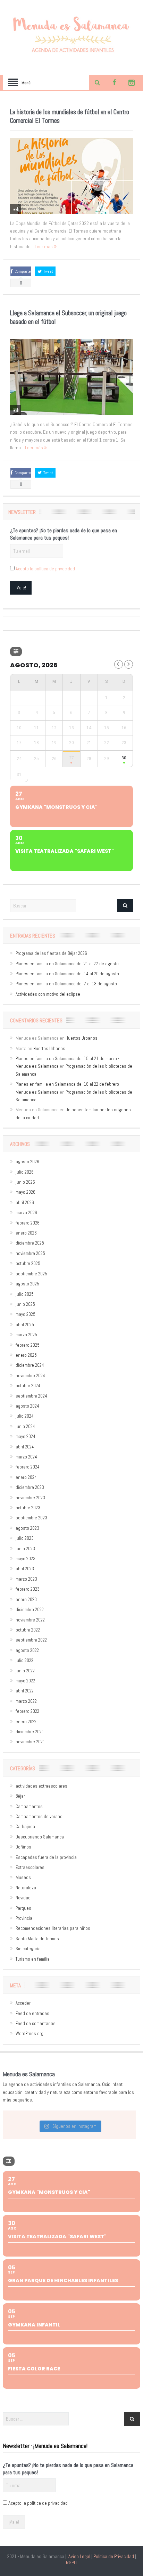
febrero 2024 (28, 1467)
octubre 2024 (28, 1386)
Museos (23, 1877)
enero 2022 (26, 1722)
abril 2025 (25, 1325)
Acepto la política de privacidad (45, 569)
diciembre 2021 (30, 1732)
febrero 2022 (27, 1711)
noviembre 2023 (30, 1498)
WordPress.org (30, 2033)
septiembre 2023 (31, 1518)
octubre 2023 (28, 1508)
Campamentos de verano (39, 1816)
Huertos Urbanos (82, 1038)
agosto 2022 (27, 1650)
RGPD (71, 2563)
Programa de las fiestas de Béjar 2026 (51, 953)
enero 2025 (26, 1355)
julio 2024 (25, 1416)
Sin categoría (28, 1949)
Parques (23, 1908)
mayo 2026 (26, 1192)
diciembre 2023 (30, 1487)
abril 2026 (25, 1203)
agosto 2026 (27, 1162)
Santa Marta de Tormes (37, 1939)
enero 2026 (26, 1233)
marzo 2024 (26, 1457)
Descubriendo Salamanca (40, 1837)
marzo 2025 (26, 1335)
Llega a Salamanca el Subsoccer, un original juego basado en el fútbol (68, 317)
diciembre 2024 (30, 1365)
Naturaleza (26, 1888)
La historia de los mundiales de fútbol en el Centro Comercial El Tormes (70, 116)
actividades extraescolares (41, 1786)
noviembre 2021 (30, 1742)
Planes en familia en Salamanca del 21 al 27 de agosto (67, 964)
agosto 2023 (27, 1528)
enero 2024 (26, 1477)
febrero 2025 (28, 1345)
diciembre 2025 (30, 1243)
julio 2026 (25, 1172)
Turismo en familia (33, 1959)
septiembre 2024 (31, 1396)
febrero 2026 (28, 1223)
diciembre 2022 (30, 1610)
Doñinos (23, 1847)
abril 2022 (25, 1691)
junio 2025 (25, 1304)
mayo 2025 (26, 1314)
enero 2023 (26, 1599)
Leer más (44, 246)
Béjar (20, 1796)
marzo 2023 (26, 1579)
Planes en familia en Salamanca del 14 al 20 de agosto (67, 974)
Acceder (23, 2003)
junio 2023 (25, 1549)
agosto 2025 (27, 1284)
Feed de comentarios (36, 2023)
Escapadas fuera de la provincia (46, 1857)
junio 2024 (25, 1426)
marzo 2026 (26, 1213)
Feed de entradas (32, 2013)
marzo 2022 (26, 1701)
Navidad (23, 1898)
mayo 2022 (25, 1681)
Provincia (24, 1918)
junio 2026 (25, 1182)
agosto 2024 (27, 1406)
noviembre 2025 (30, 1253)
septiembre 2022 (31, 1640)
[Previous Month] (119, 664)
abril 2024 (25, 1447)
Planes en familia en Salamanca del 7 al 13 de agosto (66, 984)
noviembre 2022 (30, 1620)
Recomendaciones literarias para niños (53, 1928)
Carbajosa (25, 1827)
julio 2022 (24, 1660)
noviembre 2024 (30, 1376)
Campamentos (29, 1806)
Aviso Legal (79, 2556)
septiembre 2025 (31, 1274)
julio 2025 (25, 1294)
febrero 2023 (28, 1589)
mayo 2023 (26, 1559)
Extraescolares (30, 1867)
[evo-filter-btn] (16, 652)
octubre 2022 (28, 1630)
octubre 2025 (28, 1263)
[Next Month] (129, 664)
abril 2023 (25, 1569)
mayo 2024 (26, 1436)
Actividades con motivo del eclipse (48, 994)
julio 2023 (25, 1538)
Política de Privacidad (114, 2556)
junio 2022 (25, 1671)
